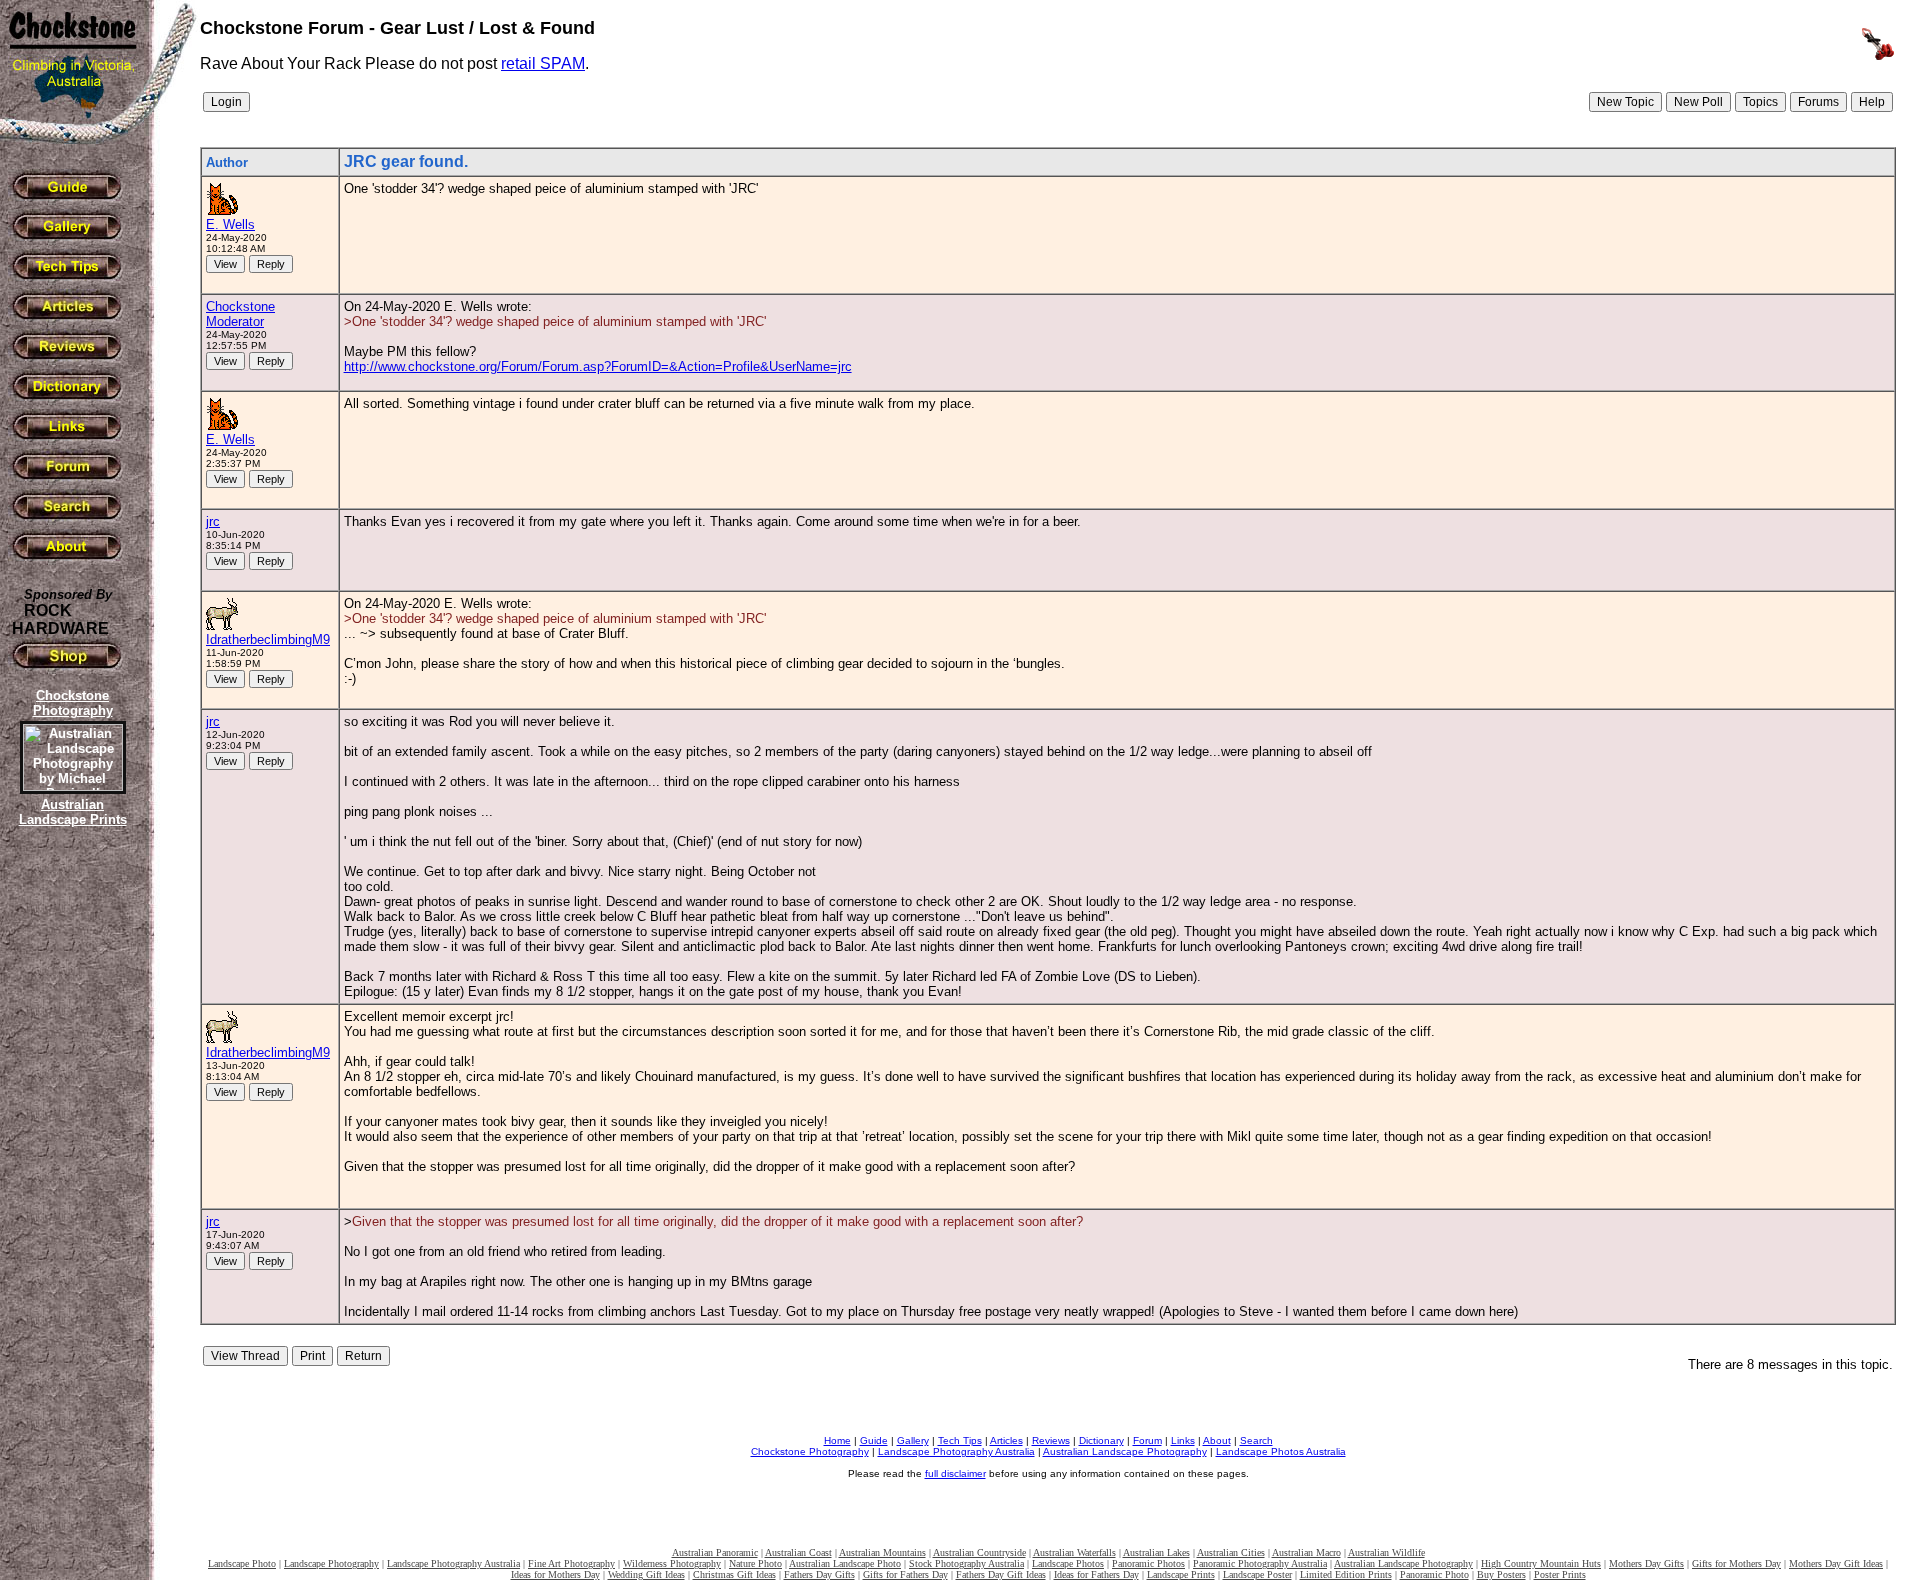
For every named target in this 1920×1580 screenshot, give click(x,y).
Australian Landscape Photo (845, 1563)
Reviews (1051, 1440)
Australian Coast (798, 1552)
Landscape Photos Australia (1281, 1451)
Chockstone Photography (810, 1451)
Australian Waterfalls (1074, 1552)
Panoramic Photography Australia (1260, 1563)
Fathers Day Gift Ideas (1001, 1574)
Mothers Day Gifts (1646, 1563)
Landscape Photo (242, 1563)
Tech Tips (960, 1440)
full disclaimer (955, 1473)
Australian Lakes (1156, 1552)
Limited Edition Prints (1346, 1574)
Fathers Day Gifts (819, 1574)
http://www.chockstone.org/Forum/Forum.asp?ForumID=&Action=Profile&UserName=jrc (598, 366)
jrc (213, 521)
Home (837, 1440)
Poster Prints (1560, 1574)
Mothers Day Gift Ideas (1836, 1563)
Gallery (913, 1440)
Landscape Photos (1068, 1563)
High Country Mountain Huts (1541, 1563)
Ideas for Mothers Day (555, 1574)
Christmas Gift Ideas (734, 1574)
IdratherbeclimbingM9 (268, 639)
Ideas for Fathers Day (1096, 1574)
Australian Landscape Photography (1125, 1451)
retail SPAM (543, 63)
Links (1183, 1440)
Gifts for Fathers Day (905, 1574)
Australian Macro (1306, 1552)
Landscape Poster (1257, 1574)
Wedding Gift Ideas (646, 1574)
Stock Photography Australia (966, 1563)
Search (1256, 1440)
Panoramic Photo (1434, 1574)
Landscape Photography (331, 1563)
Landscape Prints (1181, 1574)
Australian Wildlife (1386, 1552)
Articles (1006, 1440)
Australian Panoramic (715, 1552)
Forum (1147, 1440)
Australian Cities (1231, 1552)
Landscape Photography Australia (956, 1451)
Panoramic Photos (1148, 1563)
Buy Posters (1501, 1574)
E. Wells (230, 224)
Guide (874, 1440)
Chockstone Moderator (240, 314)
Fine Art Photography (571, 1563)
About (1217, 1440)
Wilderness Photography (672, 1563)
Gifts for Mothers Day (1736, 1563)
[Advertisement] (70, 1175)
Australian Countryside (979, 1552)
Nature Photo (755, 1563)
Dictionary (1101, 1440)
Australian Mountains (882, 1552)
